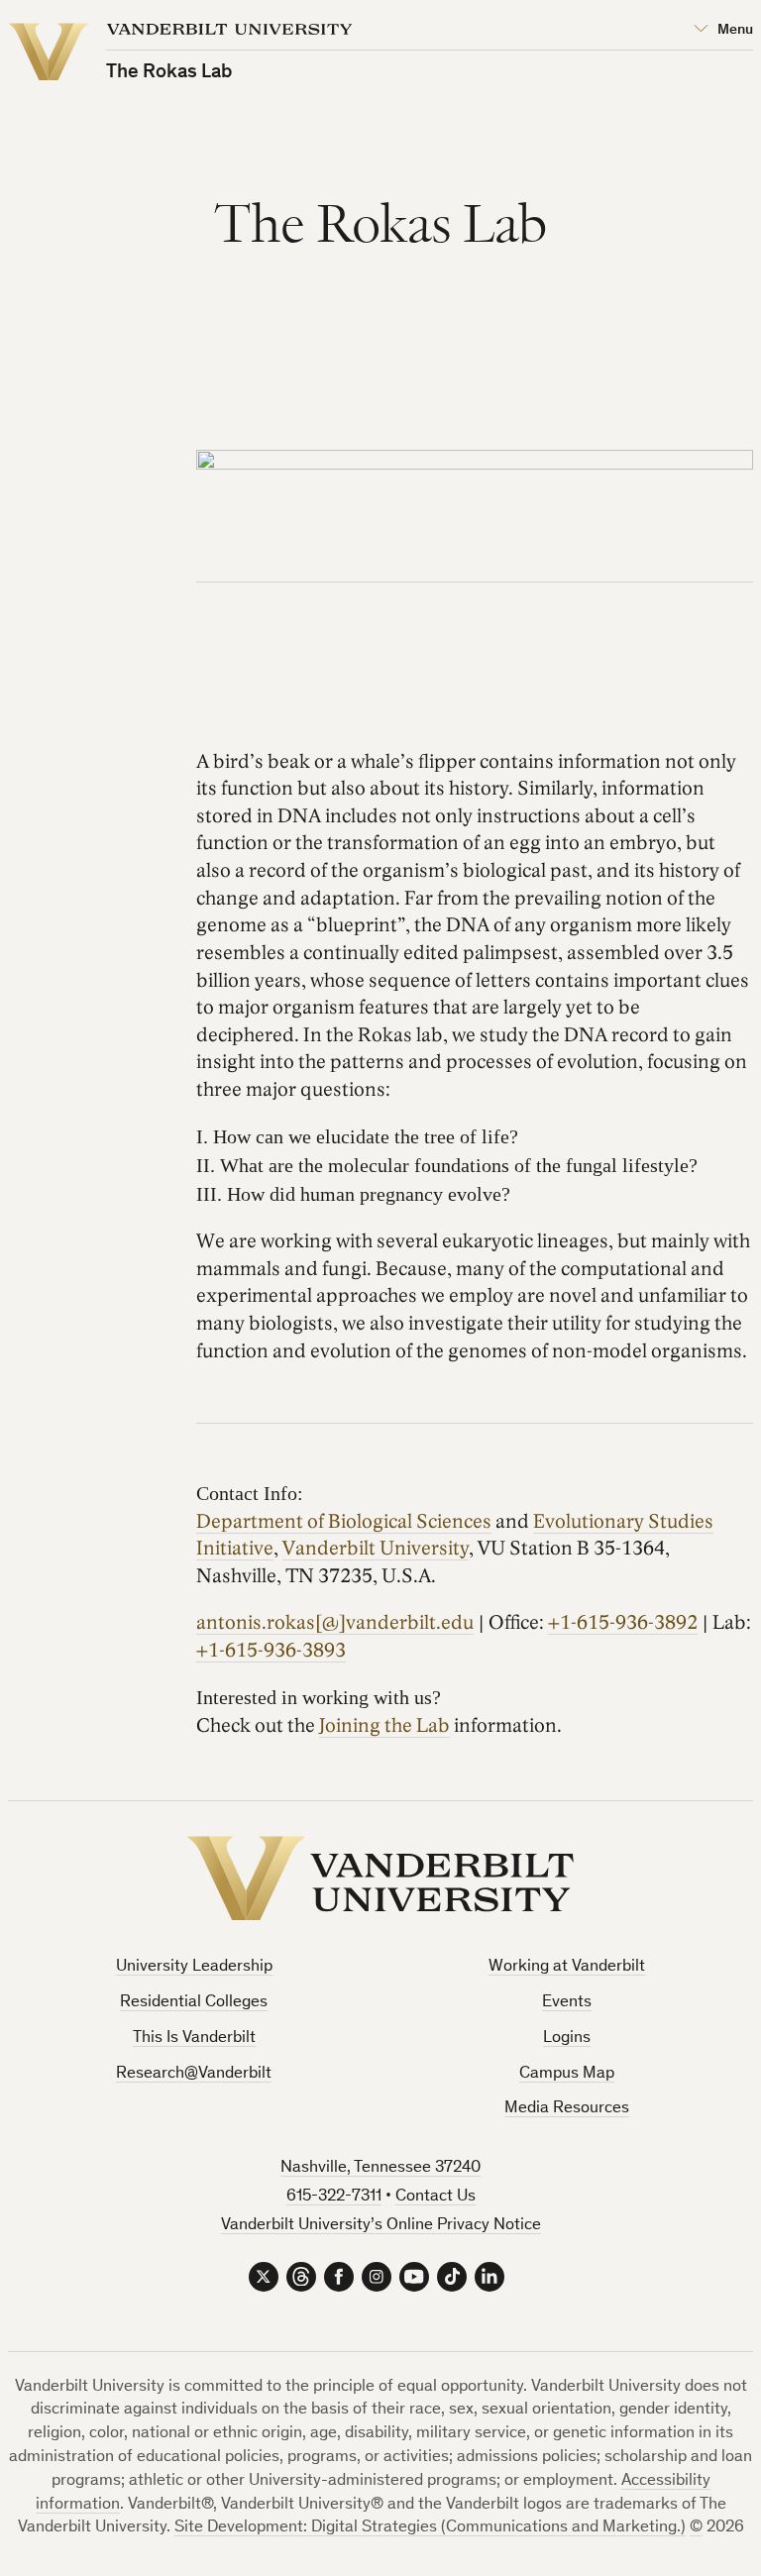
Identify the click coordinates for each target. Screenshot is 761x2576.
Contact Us (435, 2197)
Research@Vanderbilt (194, 2074)
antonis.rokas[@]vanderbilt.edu (335, 1623)
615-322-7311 (334, 2197)
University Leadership (194, 1967)
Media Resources (567, 2109)
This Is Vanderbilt (194, 2039)
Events (567, 2003)
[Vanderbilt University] (380, 1878)
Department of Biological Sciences (344, 1522)
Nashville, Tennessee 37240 (380, 2168)
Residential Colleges (194, 2003)
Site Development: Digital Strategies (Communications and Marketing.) (430, 2528)
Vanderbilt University (376, 1549)
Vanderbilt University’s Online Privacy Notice (381, 2226)
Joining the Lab (384, 1726)
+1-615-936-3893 (271, 1651)
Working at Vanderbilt (567, 1967)
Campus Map (567, 2074)
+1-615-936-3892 (623, 1623)
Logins (567, 2039)
